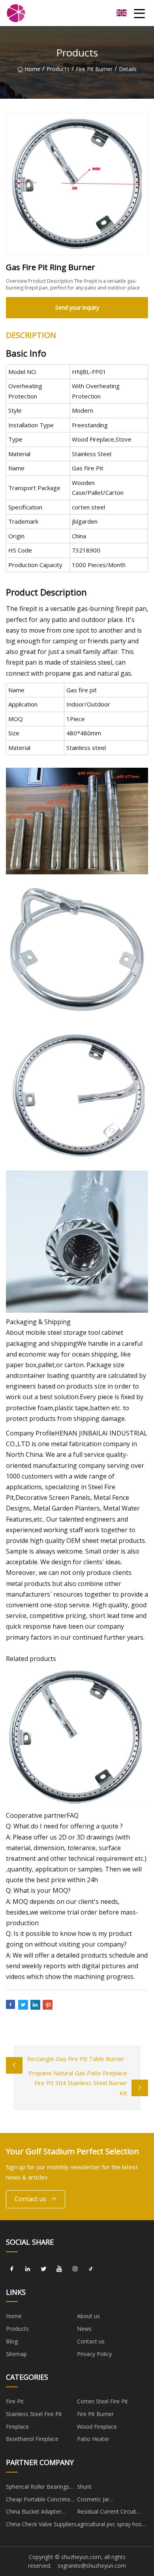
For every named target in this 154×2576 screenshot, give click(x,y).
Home (32, 69)
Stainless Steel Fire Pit (34, 2414)
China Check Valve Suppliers (41, 2524)
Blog (12, 2341)
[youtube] (59, 2269)
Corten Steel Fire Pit (102, 2401)
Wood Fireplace (97, 2427)
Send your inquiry (77, 307)
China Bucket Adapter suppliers (34, 2513)
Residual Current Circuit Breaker (107, 2513)
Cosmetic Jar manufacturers (96, 2501)
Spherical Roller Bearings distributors (38, 2488)
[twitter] (43, 2269)
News (84, 2329)
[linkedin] (28, 2269)
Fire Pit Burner (94, 69)
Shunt (84, 2487)
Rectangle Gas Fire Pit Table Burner (76, 2059)
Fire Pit (15, 2401)
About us (88, 2316)
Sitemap (16, 2354)
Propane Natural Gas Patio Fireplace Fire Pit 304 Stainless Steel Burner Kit (78, 2083)
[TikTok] (91, 2269)
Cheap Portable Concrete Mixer (38, 2501)
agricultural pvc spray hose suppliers (111, 2525)
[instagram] (75, 2269)
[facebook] (12, 2269)
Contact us (30, 2199)
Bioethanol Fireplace (32, 2439)
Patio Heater (93, 2439)
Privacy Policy (94, 2354)
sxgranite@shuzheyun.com (92, 2566)
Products (58, 69)
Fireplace (17, 2427)
